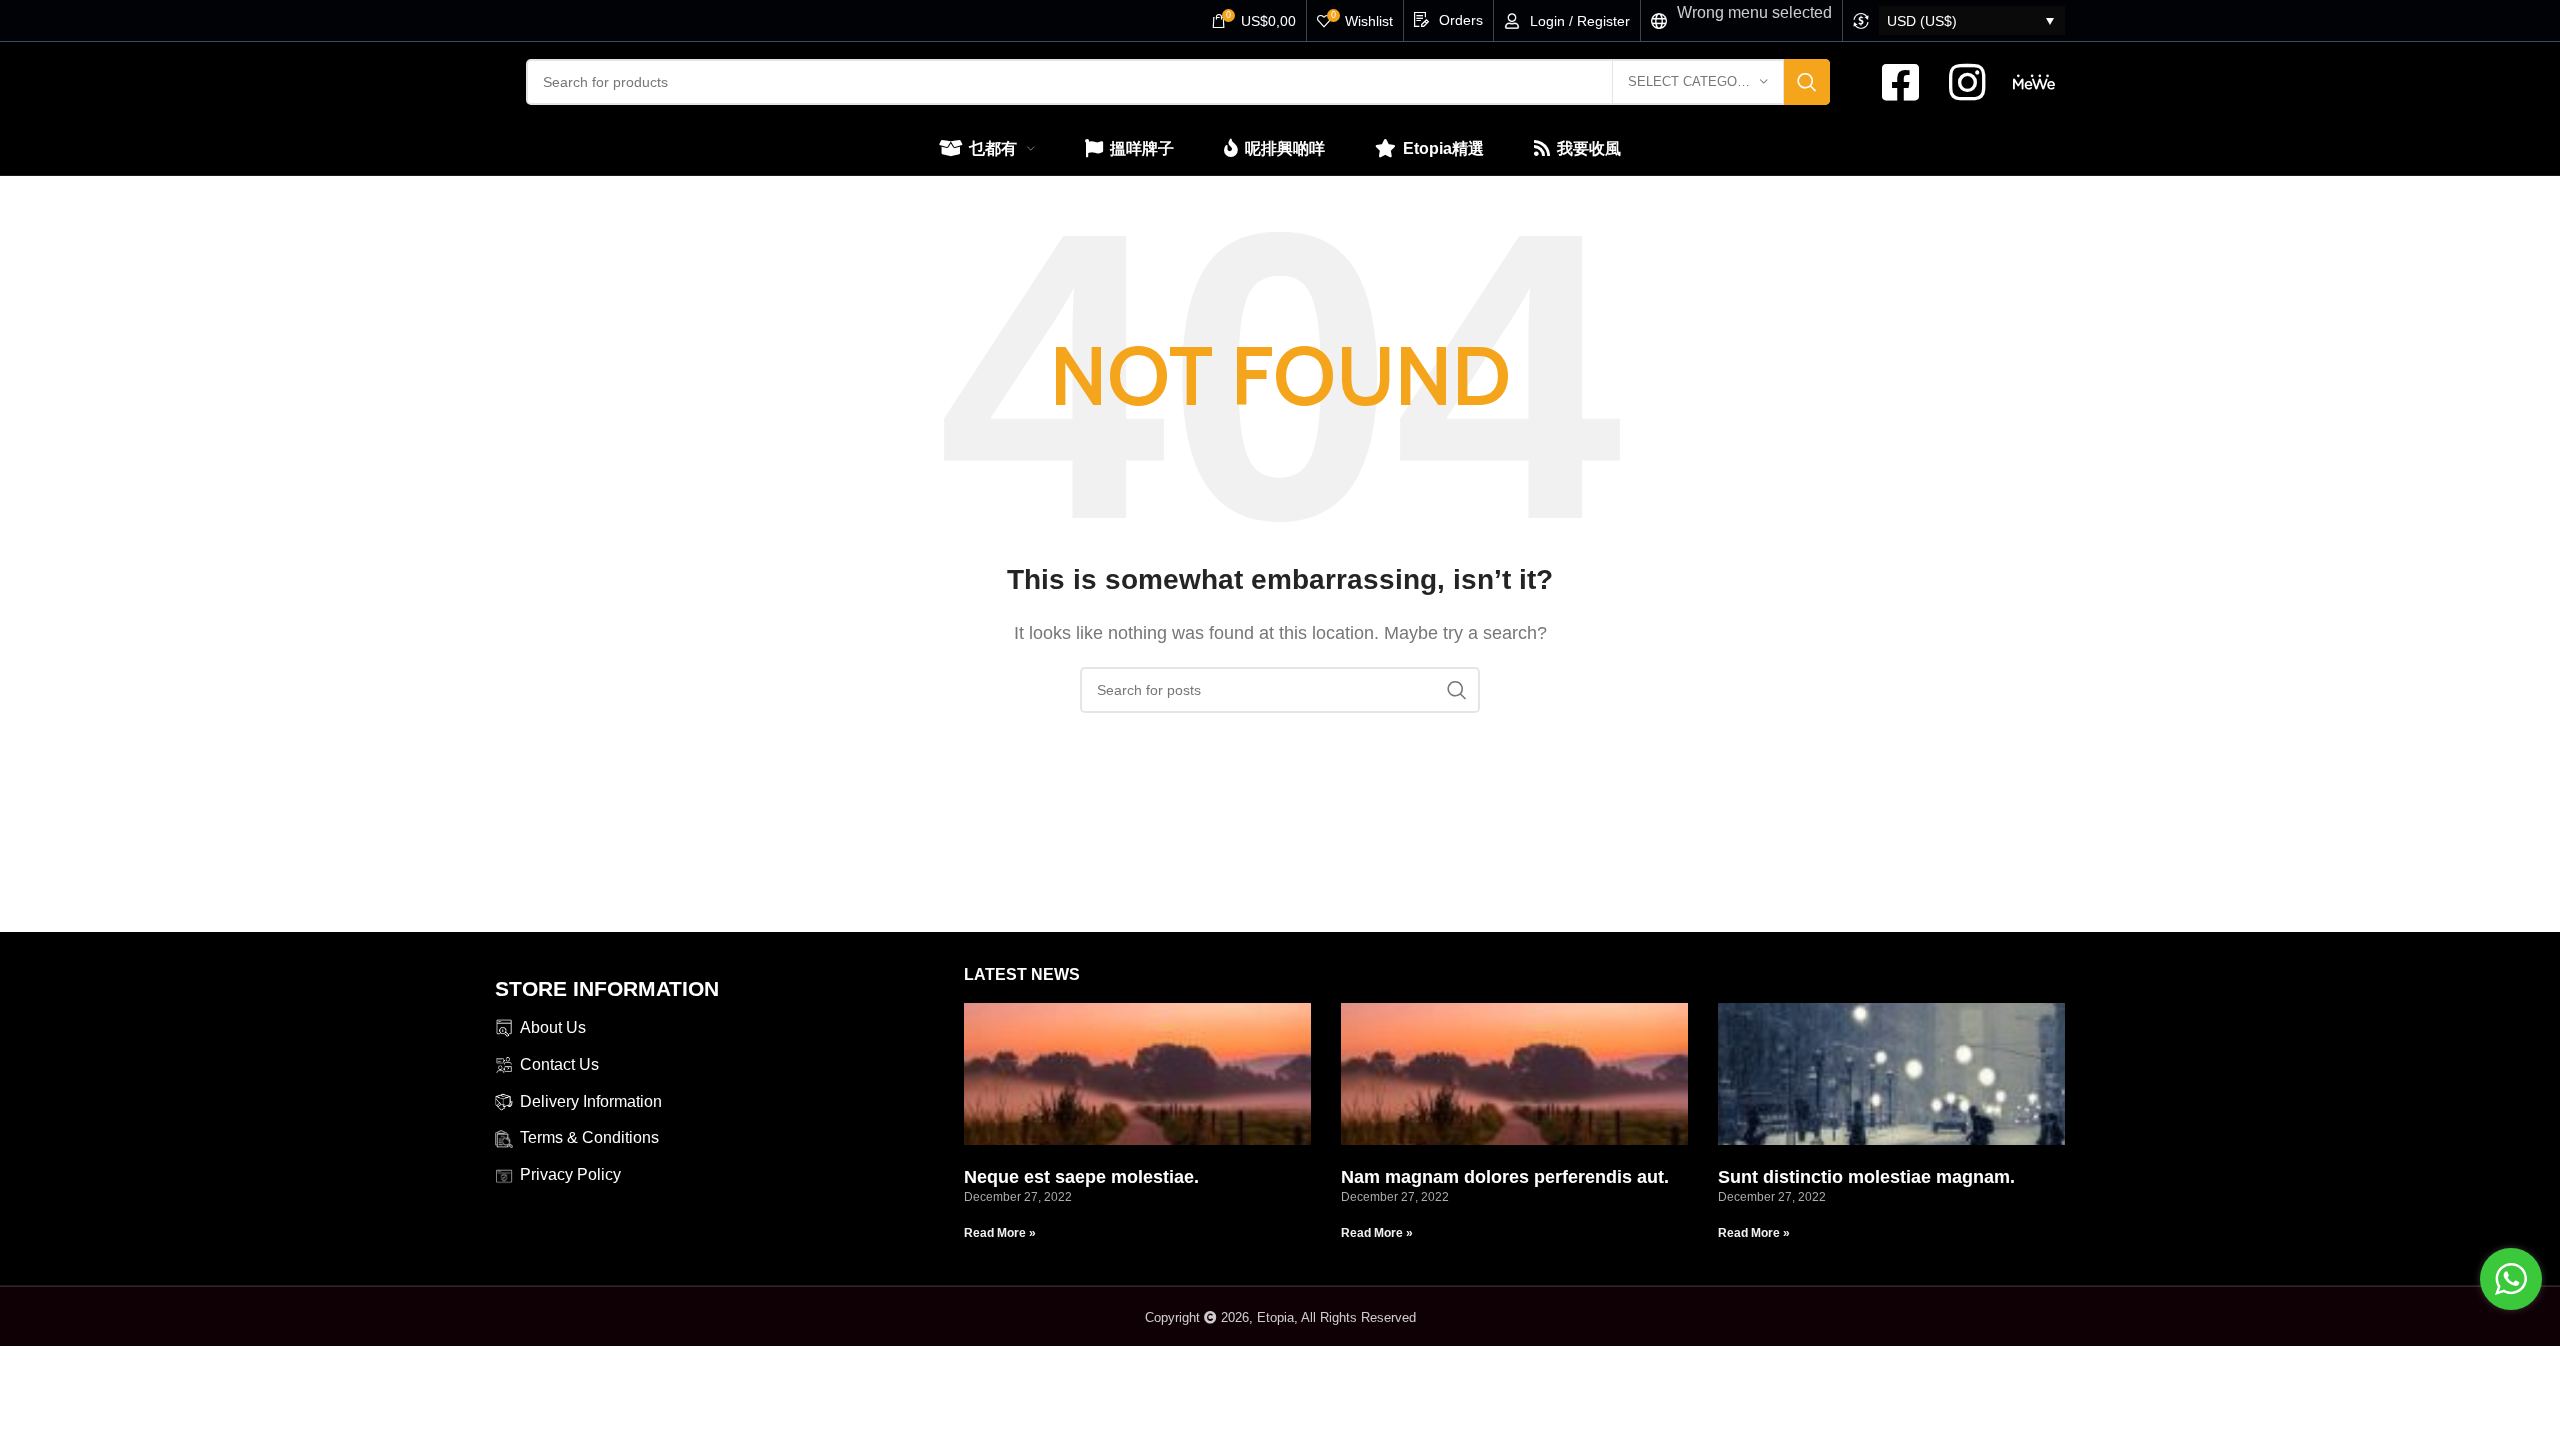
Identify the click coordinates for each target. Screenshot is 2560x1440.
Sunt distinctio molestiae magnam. (1866, 1177)
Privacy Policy (570, 1174)
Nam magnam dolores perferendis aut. (1505, 1177)
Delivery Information (591, 1101)
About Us (553, 1027)
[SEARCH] (1807, 82)
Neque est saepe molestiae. (1081, 1177)
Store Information (607, 988)
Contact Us (559, 1064)
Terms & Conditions (589, 1137)
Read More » (1000, 1233)
